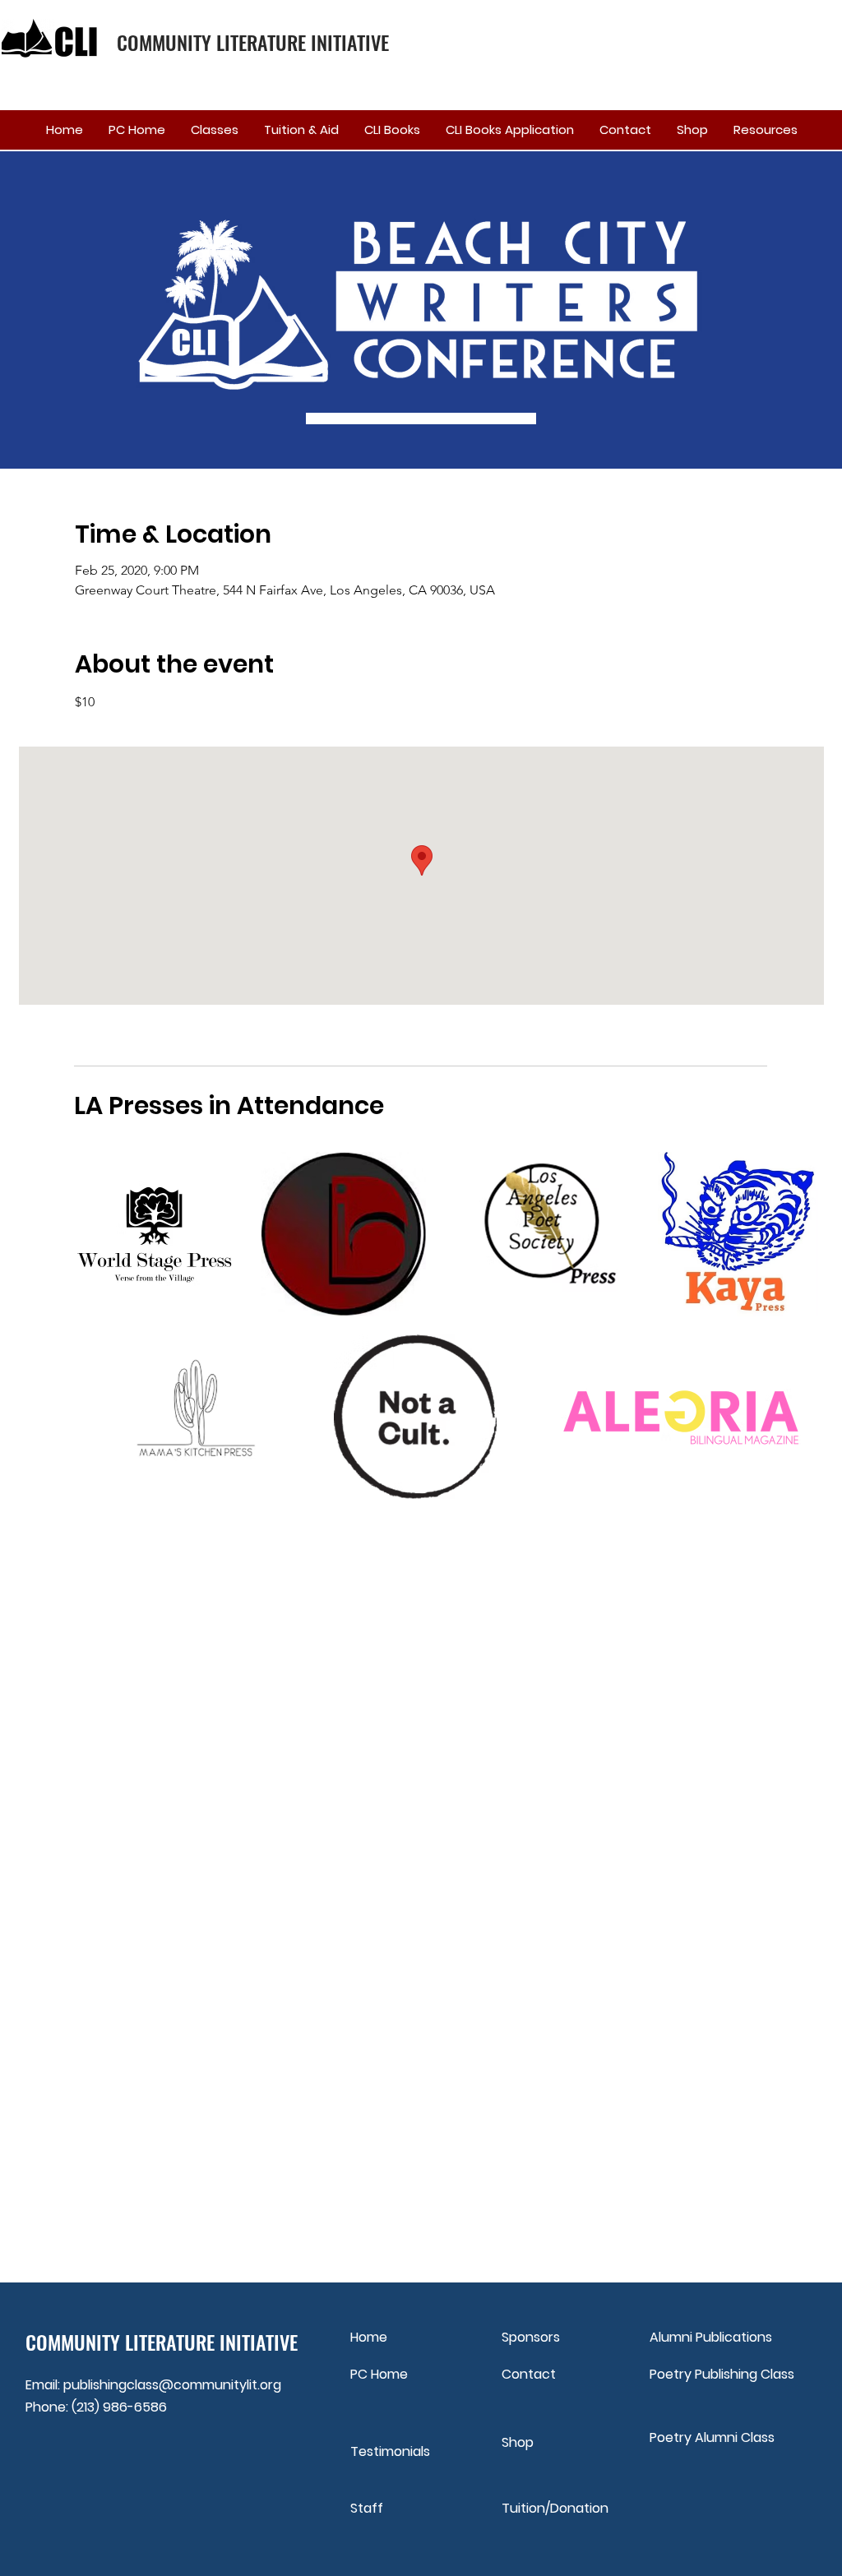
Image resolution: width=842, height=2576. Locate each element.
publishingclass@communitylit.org (172, 2385)
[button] (214, 130)
